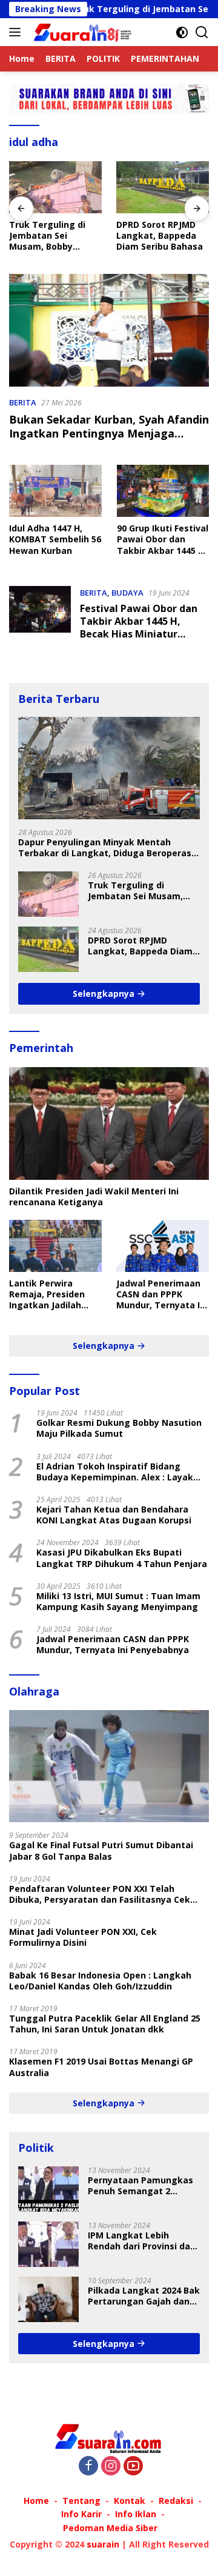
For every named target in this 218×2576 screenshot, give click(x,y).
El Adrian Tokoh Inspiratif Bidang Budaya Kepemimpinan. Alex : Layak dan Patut (115, 1472)
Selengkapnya (105, 993)
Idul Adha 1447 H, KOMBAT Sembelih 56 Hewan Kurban (55, 539)
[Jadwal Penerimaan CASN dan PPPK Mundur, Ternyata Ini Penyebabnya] (163, 1246)
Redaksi (176, 2501)
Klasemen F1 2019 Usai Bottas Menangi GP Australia (101, 2067)
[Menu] (17, 32)
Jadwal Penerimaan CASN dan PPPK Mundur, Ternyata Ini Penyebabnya (162, 1295)
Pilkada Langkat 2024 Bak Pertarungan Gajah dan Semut (144, 2296)
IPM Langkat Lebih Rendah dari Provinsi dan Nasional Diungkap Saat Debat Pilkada (142, 2241)
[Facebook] (88, 2467)
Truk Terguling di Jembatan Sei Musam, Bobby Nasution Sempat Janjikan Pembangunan (47, 236)
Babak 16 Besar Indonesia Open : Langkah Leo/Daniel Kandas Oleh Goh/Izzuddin (100, 1981)
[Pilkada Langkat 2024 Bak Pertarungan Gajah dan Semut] (48, 2299)
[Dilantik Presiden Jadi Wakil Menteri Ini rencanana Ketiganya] (109, 1123)
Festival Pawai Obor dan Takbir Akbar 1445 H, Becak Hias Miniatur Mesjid (139, 627)
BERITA (23, 402)
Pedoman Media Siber (110, 2528)
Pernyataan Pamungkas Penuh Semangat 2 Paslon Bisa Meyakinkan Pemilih (140, 2186)
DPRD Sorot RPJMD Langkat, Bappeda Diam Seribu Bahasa (160, 236)
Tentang (81, 2501)
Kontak (130, 2501)
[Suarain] (82, 32)
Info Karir (81, 2514)
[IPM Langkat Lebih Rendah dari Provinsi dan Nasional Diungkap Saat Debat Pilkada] (48, 2244)
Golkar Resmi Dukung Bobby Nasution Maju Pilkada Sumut (119, 1428)
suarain (103, 2544)
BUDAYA (127, 593)
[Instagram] (111, 2467)
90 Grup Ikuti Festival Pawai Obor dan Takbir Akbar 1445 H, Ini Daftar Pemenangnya (163, 540)
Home (36, 2501)
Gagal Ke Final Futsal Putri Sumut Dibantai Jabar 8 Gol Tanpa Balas (101, 1851)
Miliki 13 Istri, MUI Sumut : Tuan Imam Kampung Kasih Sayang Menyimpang (118, 1602)
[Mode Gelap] (182, 32)
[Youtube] (133, 2467)
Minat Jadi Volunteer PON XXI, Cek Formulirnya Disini (83, 1937)
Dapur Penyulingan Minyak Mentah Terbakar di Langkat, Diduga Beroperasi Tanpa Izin (106, 848)
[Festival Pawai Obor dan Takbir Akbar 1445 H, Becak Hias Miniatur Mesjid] (40, 616)
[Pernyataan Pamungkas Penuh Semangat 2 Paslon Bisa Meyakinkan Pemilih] (48, 2189)
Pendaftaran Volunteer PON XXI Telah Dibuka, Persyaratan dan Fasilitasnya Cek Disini (100, 1894)
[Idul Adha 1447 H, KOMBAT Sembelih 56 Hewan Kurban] (55, 491)
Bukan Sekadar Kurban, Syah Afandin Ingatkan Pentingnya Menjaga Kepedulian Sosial (109, 434)
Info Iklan (136, 2514)
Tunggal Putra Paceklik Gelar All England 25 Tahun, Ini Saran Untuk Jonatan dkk (105, 2024)
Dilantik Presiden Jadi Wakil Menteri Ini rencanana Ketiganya (94, 1197)
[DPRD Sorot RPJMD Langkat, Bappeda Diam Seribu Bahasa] (163, 187)
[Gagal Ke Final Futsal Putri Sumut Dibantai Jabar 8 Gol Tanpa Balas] (109, 1766)
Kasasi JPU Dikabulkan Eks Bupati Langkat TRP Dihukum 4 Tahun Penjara (122, 1558)
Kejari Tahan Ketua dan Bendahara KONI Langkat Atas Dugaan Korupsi (114, 1515)
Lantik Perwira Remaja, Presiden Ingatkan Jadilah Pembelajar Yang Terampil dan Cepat (52, 1295)
